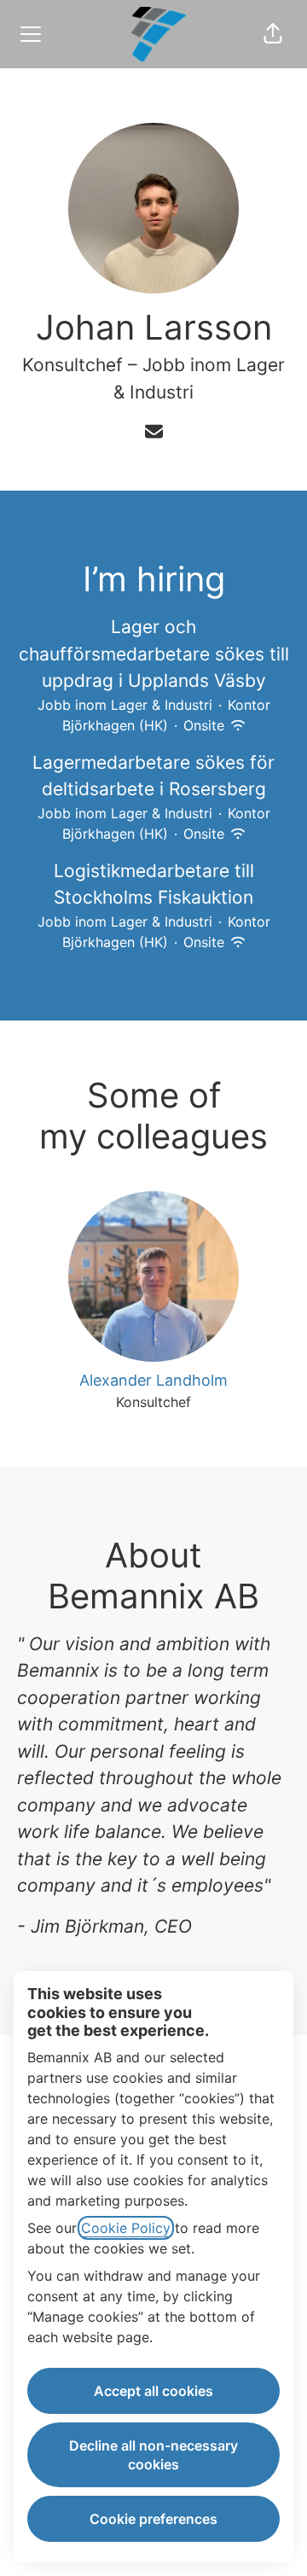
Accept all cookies (153, 2391)
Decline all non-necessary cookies (153, 2455)
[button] (273, 34)
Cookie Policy (126, 2228)
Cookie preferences (153, 2519)
